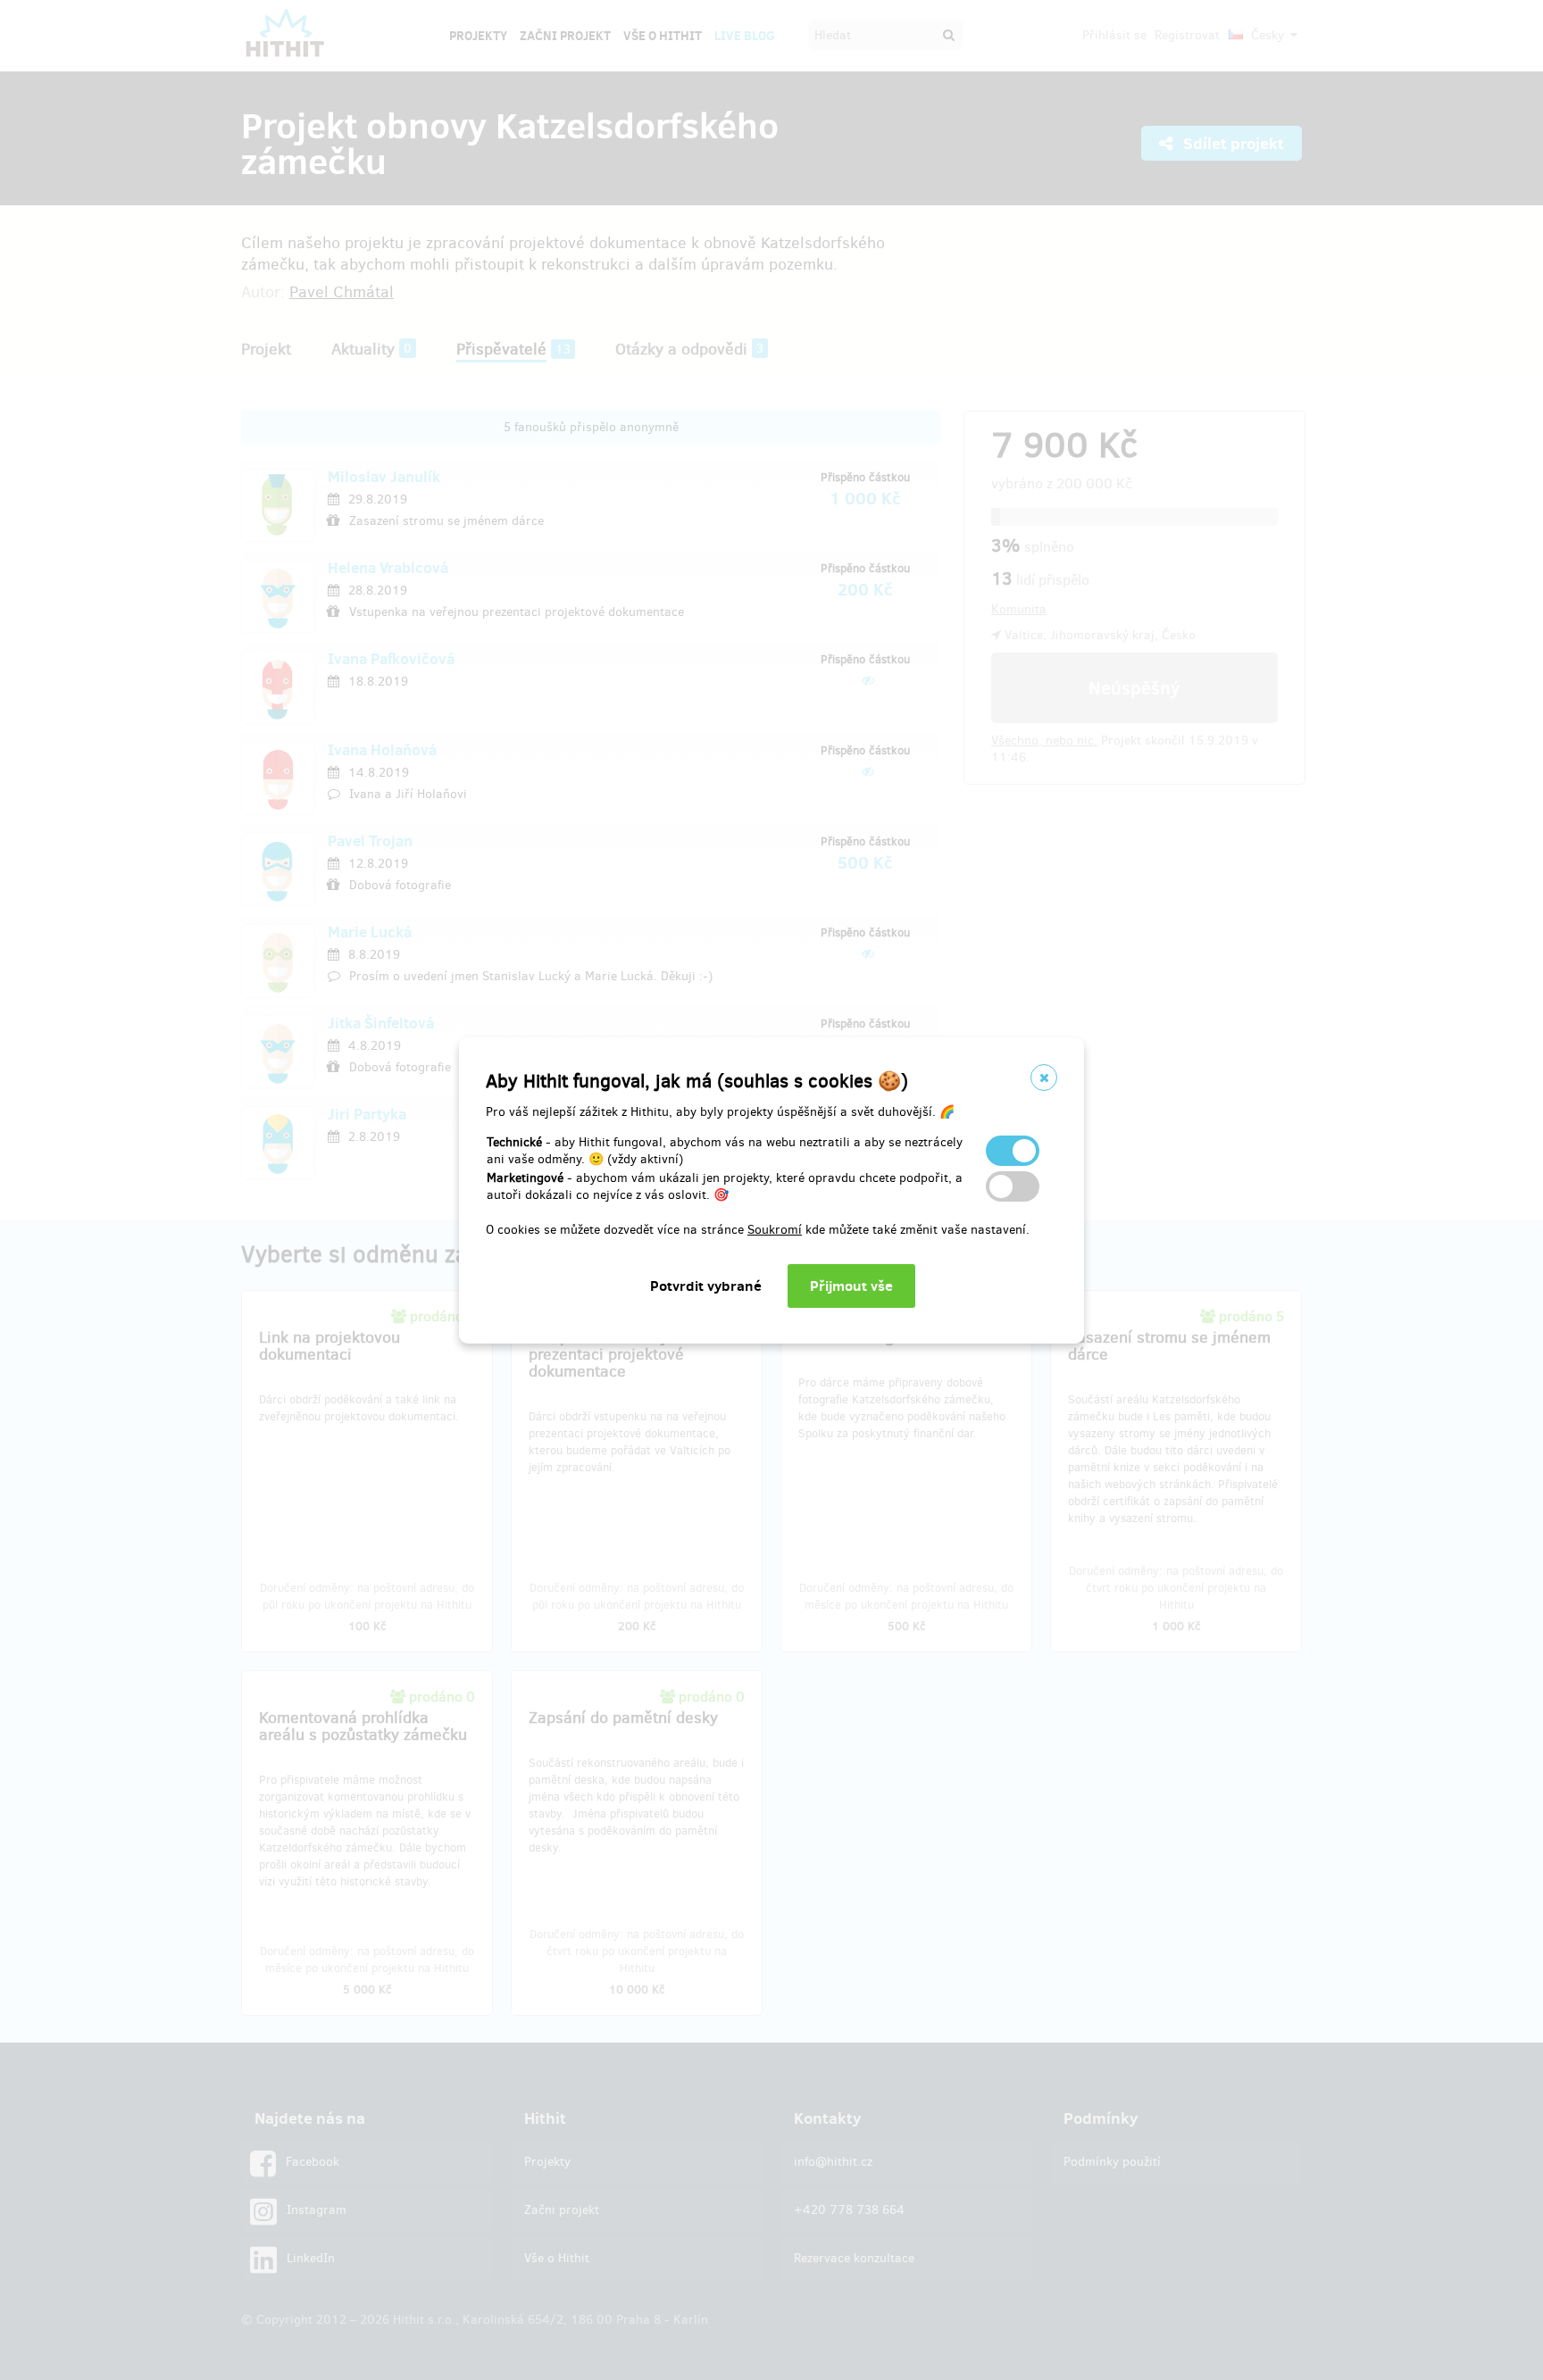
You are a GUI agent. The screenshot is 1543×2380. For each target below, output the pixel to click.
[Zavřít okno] (1044, 1078)
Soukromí (775, 1230)
